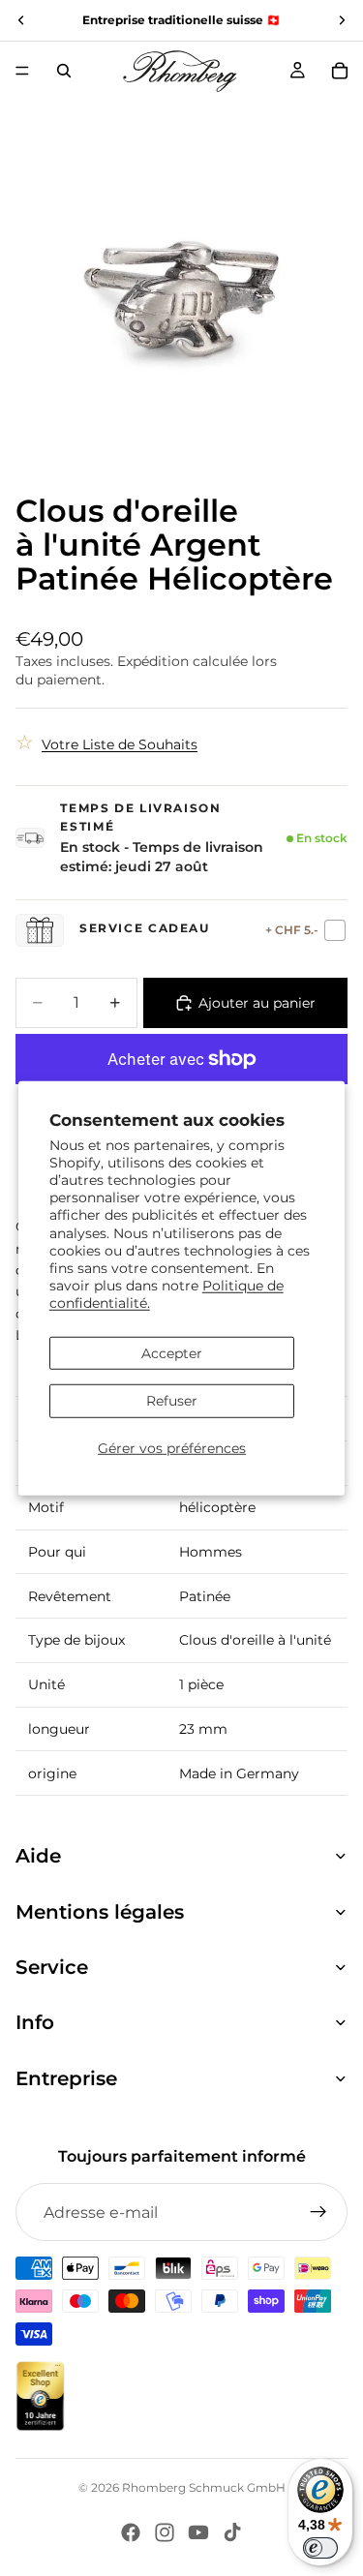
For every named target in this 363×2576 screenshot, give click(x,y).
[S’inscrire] (318, 2212)
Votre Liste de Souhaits (120, 744)
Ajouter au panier (257, 1003)
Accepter (172, 1352)
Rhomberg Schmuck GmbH (204, 2487)
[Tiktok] (232, 2532)
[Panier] (340, 71)
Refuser (172, 1401)
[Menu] (22, 71)
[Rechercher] (64, 71)
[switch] (320, 2548)
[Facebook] (131, 2532)
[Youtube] (198, 2532)
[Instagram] (165, 2532)
